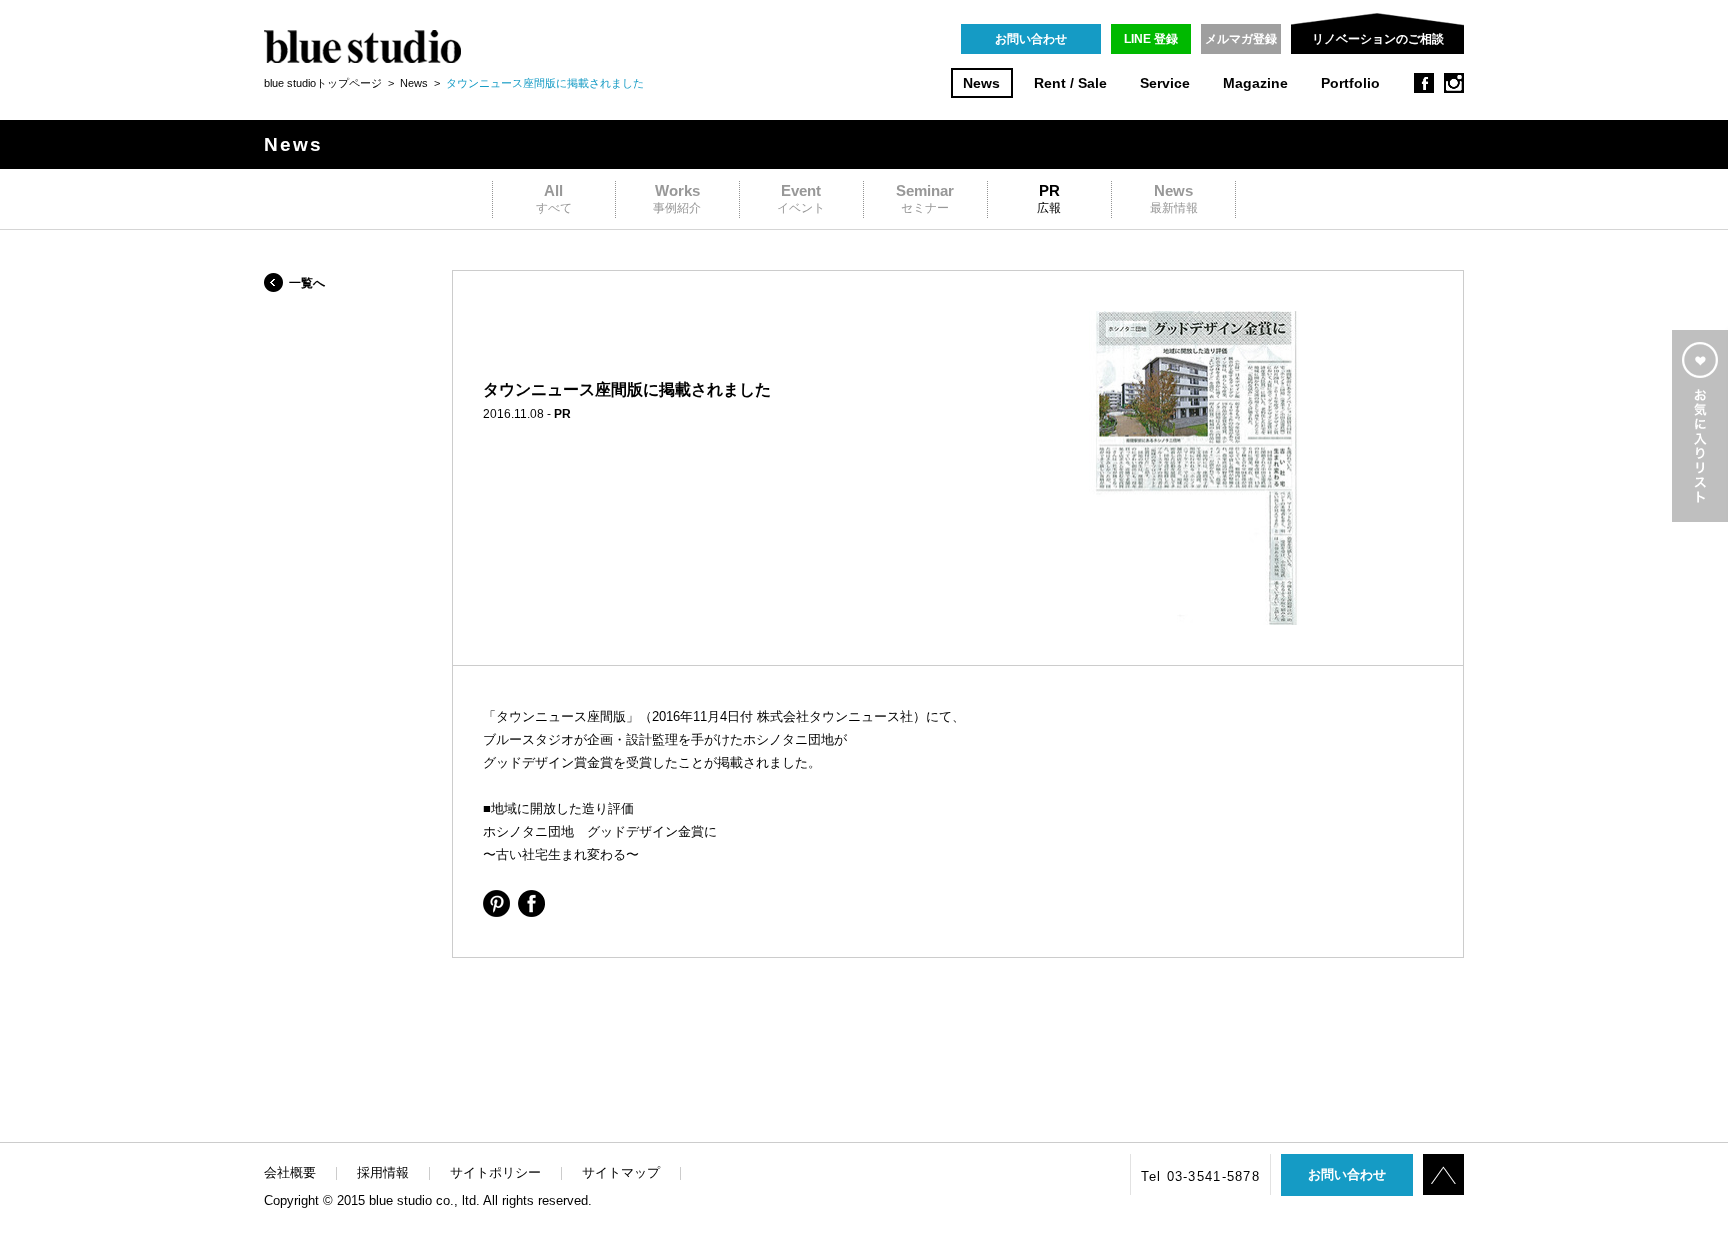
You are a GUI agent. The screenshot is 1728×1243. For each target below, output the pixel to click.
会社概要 (290, 1172)
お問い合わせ (1031, 39)
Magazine (1255, 83)
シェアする (496, 903)
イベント (801, 198)
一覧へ (307, 283)
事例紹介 (677, 198)
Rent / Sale (1070, 83)
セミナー (925, 198)
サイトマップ (621, 1172)
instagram (1454, 83)
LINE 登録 (1151, 39)
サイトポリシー (495, 1172)
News (981, 83)
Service (1165, 83)
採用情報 (383, 1172)
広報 (1049, 198)
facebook (1424, 83)
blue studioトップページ (323, 83)
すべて (554, 198)
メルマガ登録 (1241, 39)
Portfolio (1350, 83)
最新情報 (1174, 198)
